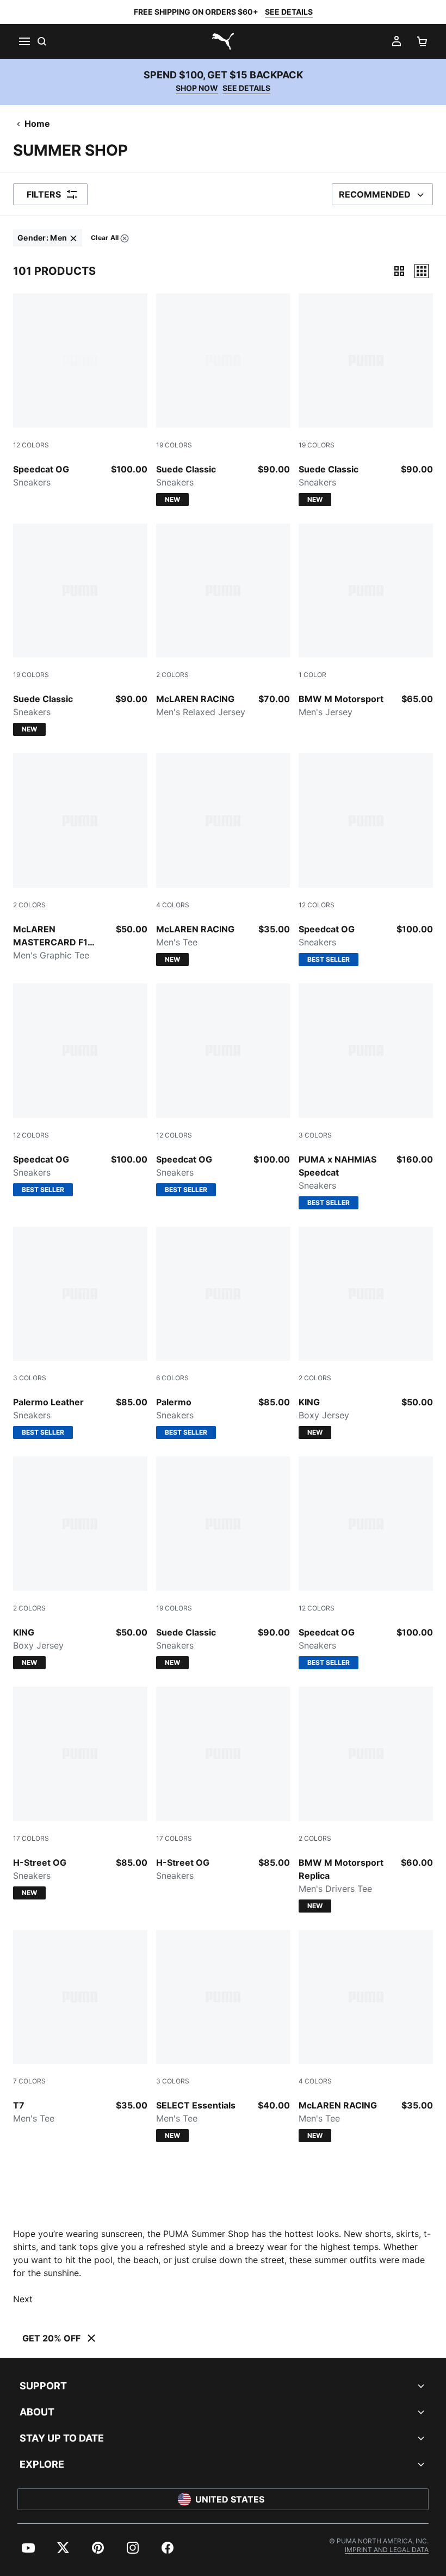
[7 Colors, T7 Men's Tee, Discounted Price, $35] (80, 2028)
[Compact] (399, 271)
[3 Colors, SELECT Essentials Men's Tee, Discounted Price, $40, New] (223, 2036)
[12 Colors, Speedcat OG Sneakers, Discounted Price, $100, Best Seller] (366, 860)
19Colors (174, 445)
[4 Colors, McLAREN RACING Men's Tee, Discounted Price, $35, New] (223, 860)
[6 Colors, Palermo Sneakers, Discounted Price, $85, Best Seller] (223, 1333)
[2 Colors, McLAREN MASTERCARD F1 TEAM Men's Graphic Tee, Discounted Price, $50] (80, 857)
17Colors (31, 1838)
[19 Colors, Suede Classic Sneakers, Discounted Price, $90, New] (223, 400)
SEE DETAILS (289, 12)
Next (23, 2299)
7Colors (29, 2081)
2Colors (172, 675)
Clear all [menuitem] (104, 240)
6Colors (172, 1378)
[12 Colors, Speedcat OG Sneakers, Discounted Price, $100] (80, 391)
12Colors (31, 445)
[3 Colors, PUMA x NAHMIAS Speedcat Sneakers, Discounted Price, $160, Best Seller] (366, 1096)
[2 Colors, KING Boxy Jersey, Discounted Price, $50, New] (366, 1333)
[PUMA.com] (223, 41)
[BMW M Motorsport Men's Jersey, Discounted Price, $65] (366, 621)
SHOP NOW (197, 88)
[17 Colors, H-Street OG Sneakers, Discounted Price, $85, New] (80, 1793)
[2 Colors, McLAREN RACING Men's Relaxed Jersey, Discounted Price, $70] (223, 621)
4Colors (173, 905)
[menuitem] (48, 238)
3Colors (315, 1135)
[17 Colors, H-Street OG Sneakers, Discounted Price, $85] (223, 1784)
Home (37, 124)
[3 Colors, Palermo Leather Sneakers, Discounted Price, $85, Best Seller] (80, 1333)
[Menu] (24, 41)
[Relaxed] (422, 271)
